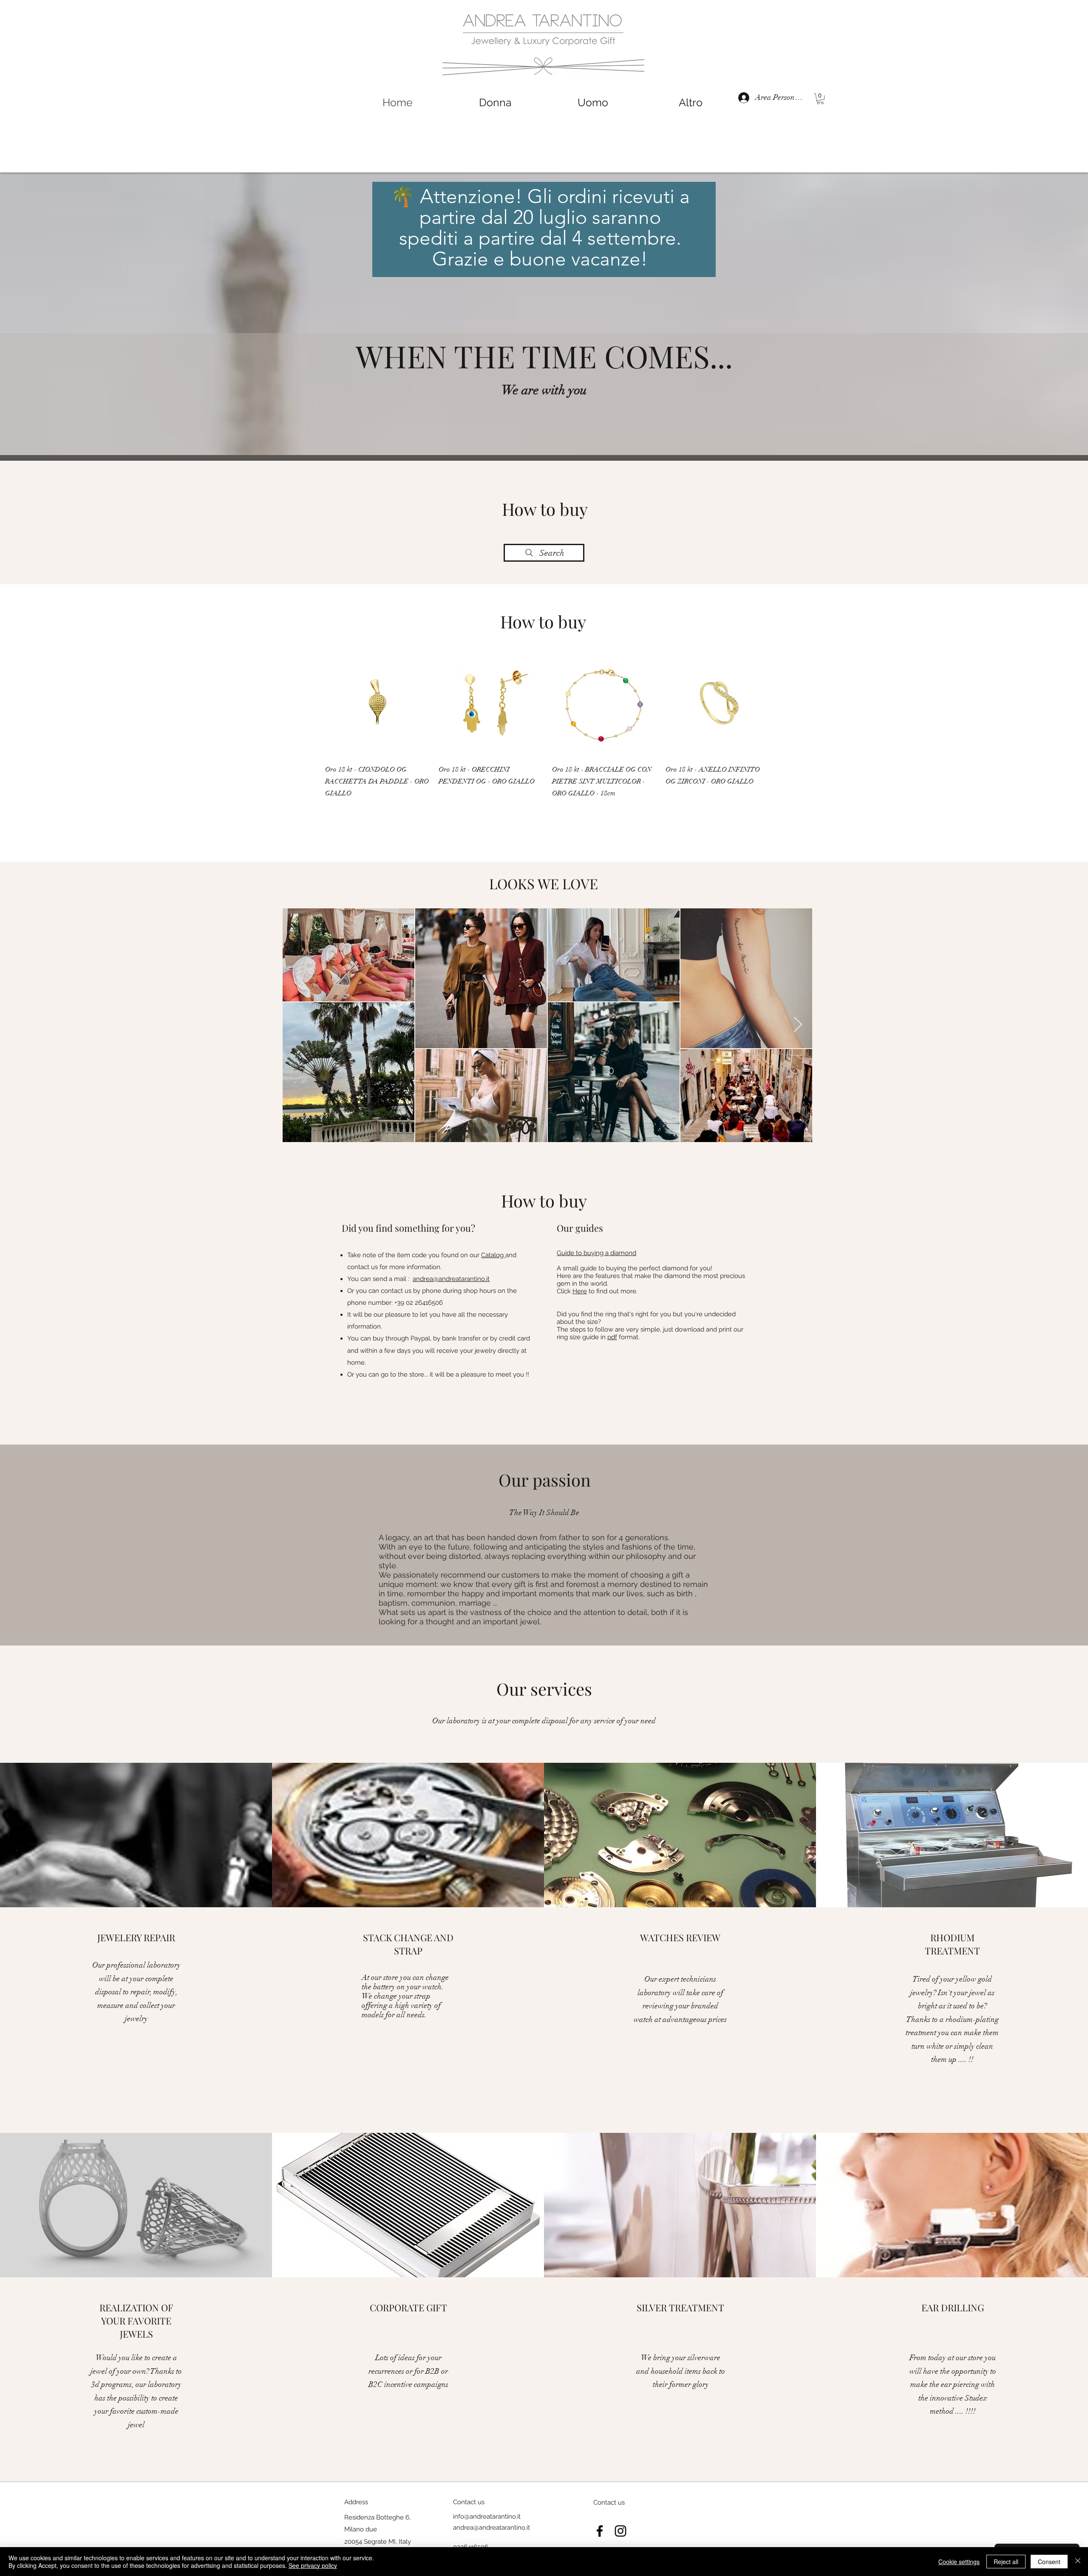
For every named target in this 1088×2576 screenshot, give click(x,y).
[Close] (1078, 2562)
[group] (548, 725)
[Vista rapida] (378, 704)
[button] (820, 99)
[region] (547, 308)
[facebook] (600, 2531)
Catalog (493, 1255)
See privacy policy (313, 2565)
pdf (612, 1337)
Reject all (1006, 2562)
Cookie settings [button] (959, 2562)
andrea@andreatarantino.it (451, 1279)
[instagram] (620, 2531)
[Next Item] (798, 1025)
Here (580, 1291)
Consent (1049, 2562)
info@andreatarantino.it (487, 2517)
